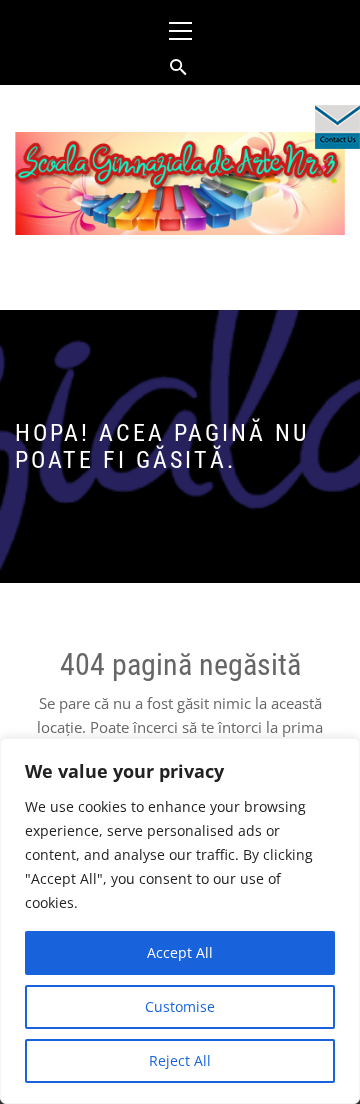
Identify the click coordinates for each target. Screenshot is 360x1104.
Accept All (180, 952)
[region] (180, 921)
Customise (180, 1006)
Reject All (180, 1060)
